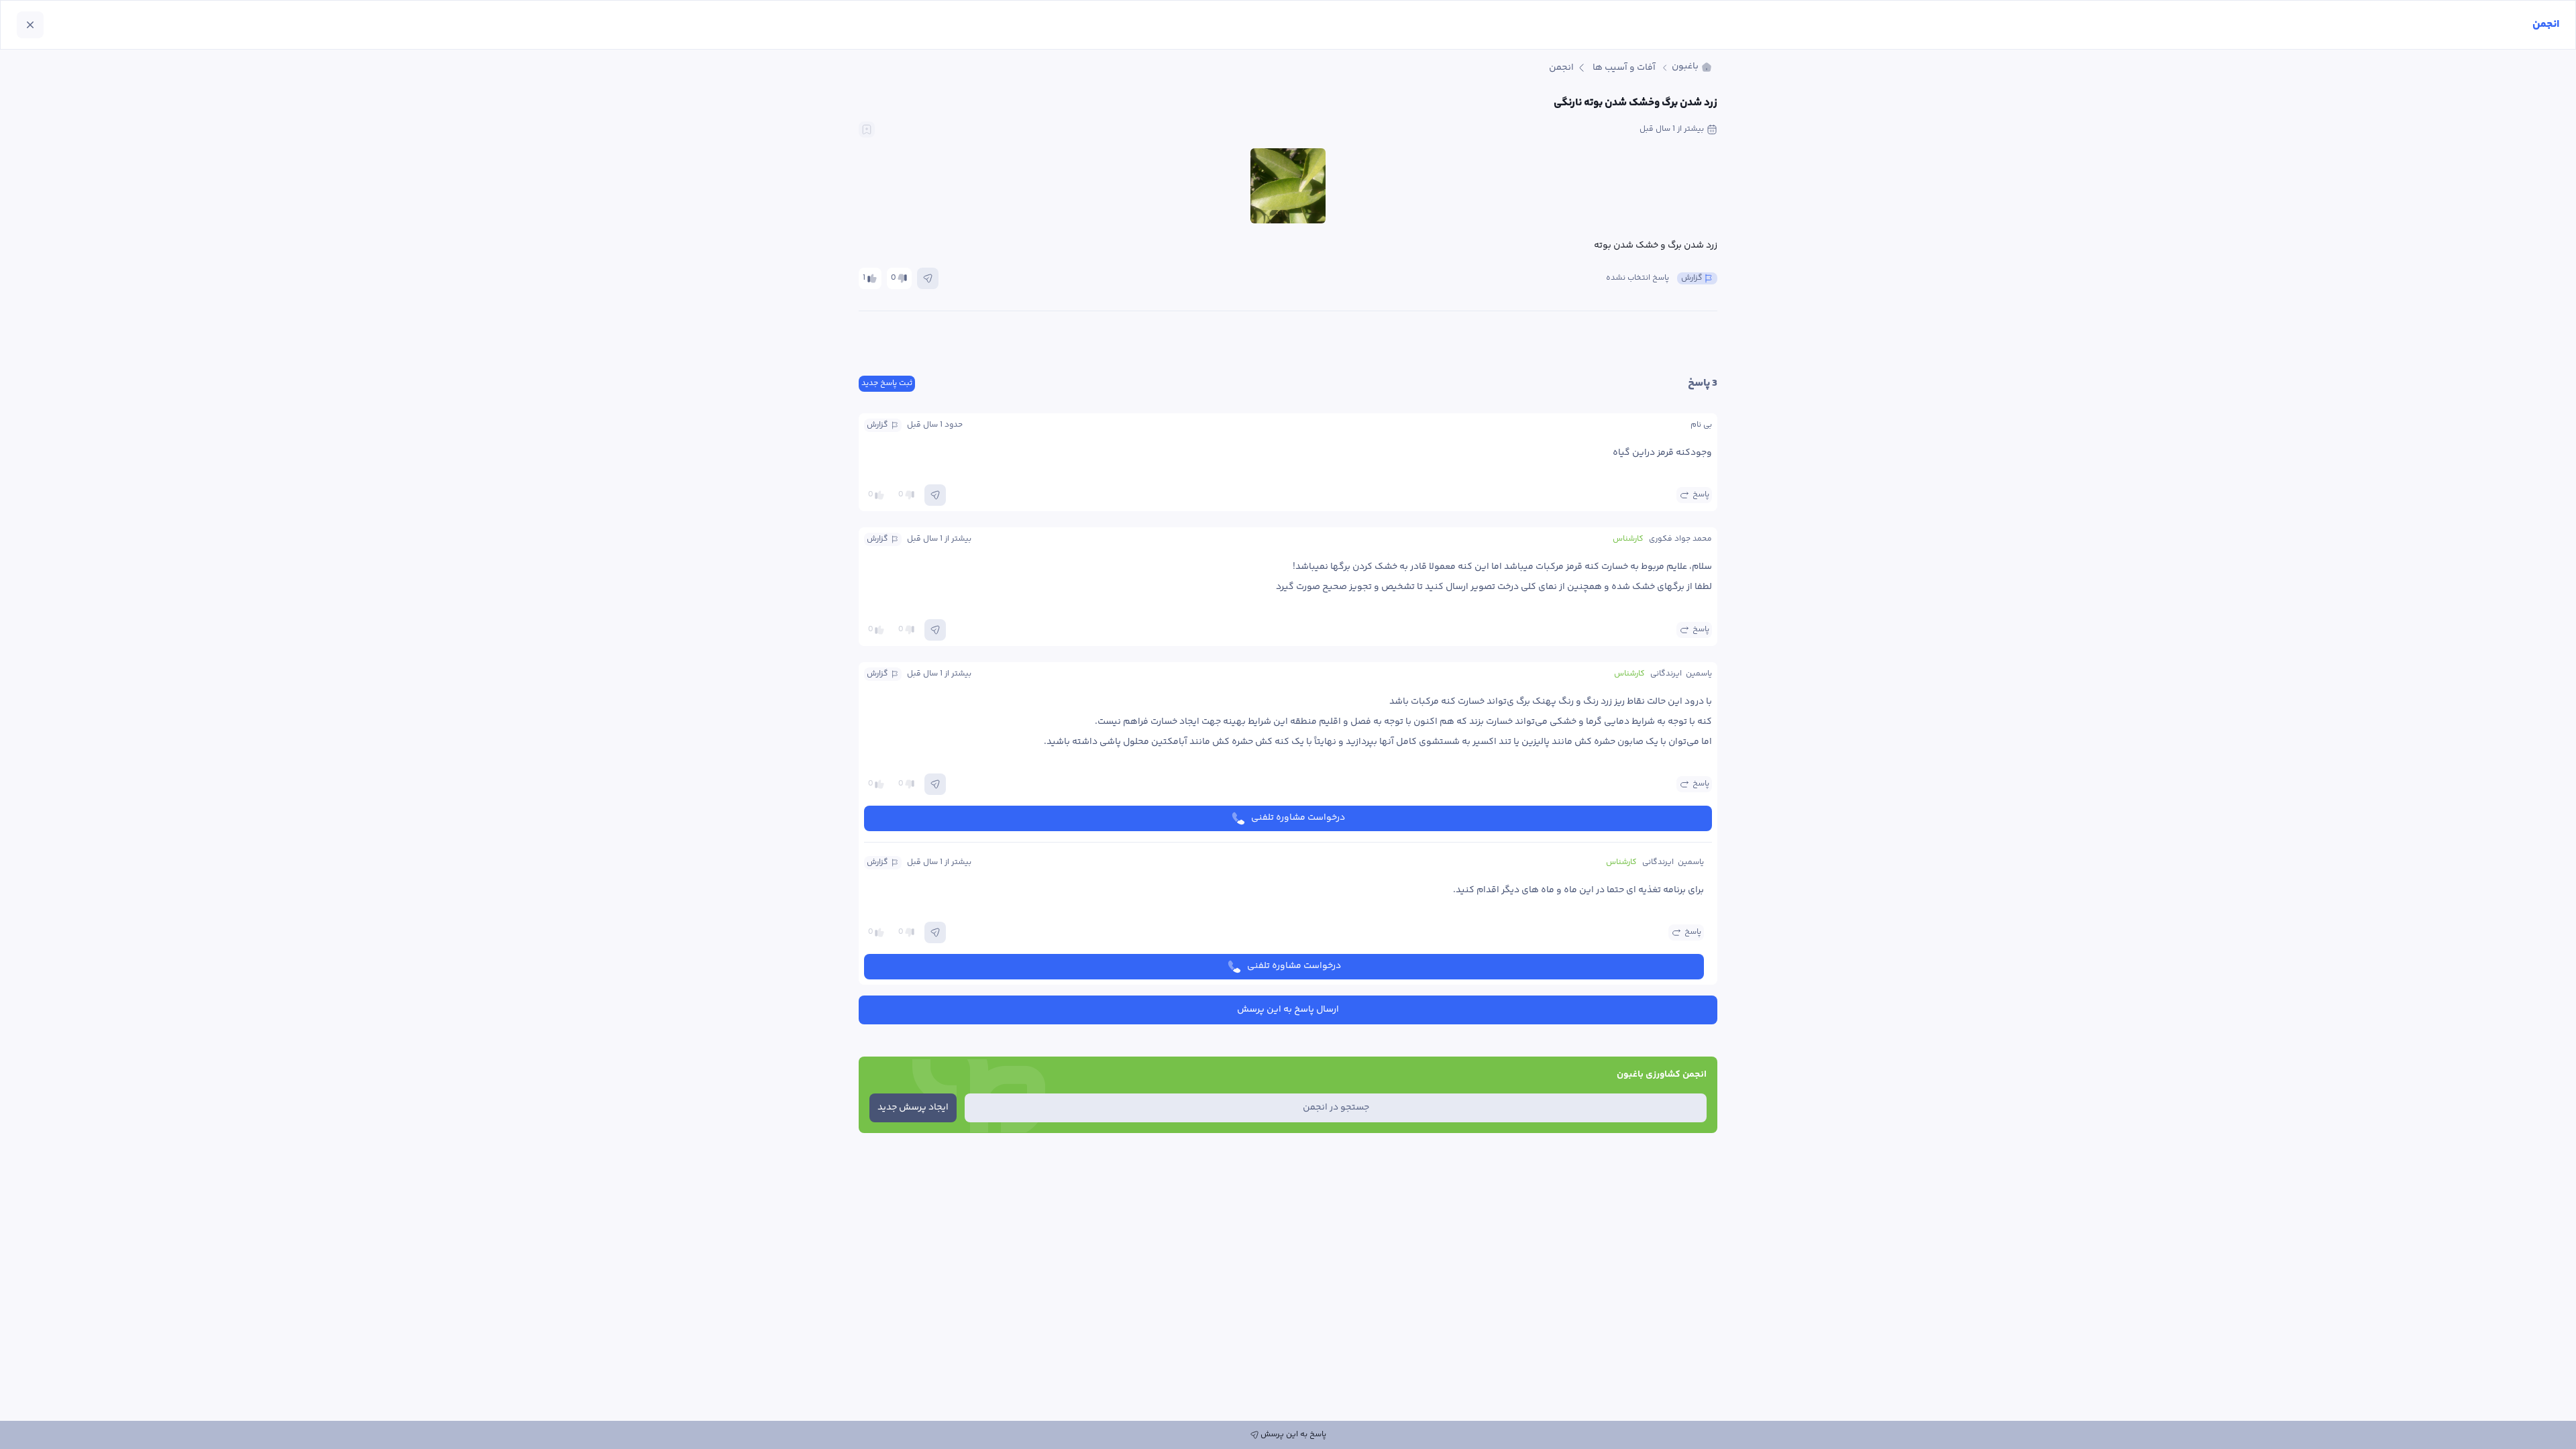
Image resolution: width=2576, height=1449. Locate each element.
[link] (1692, 67)
